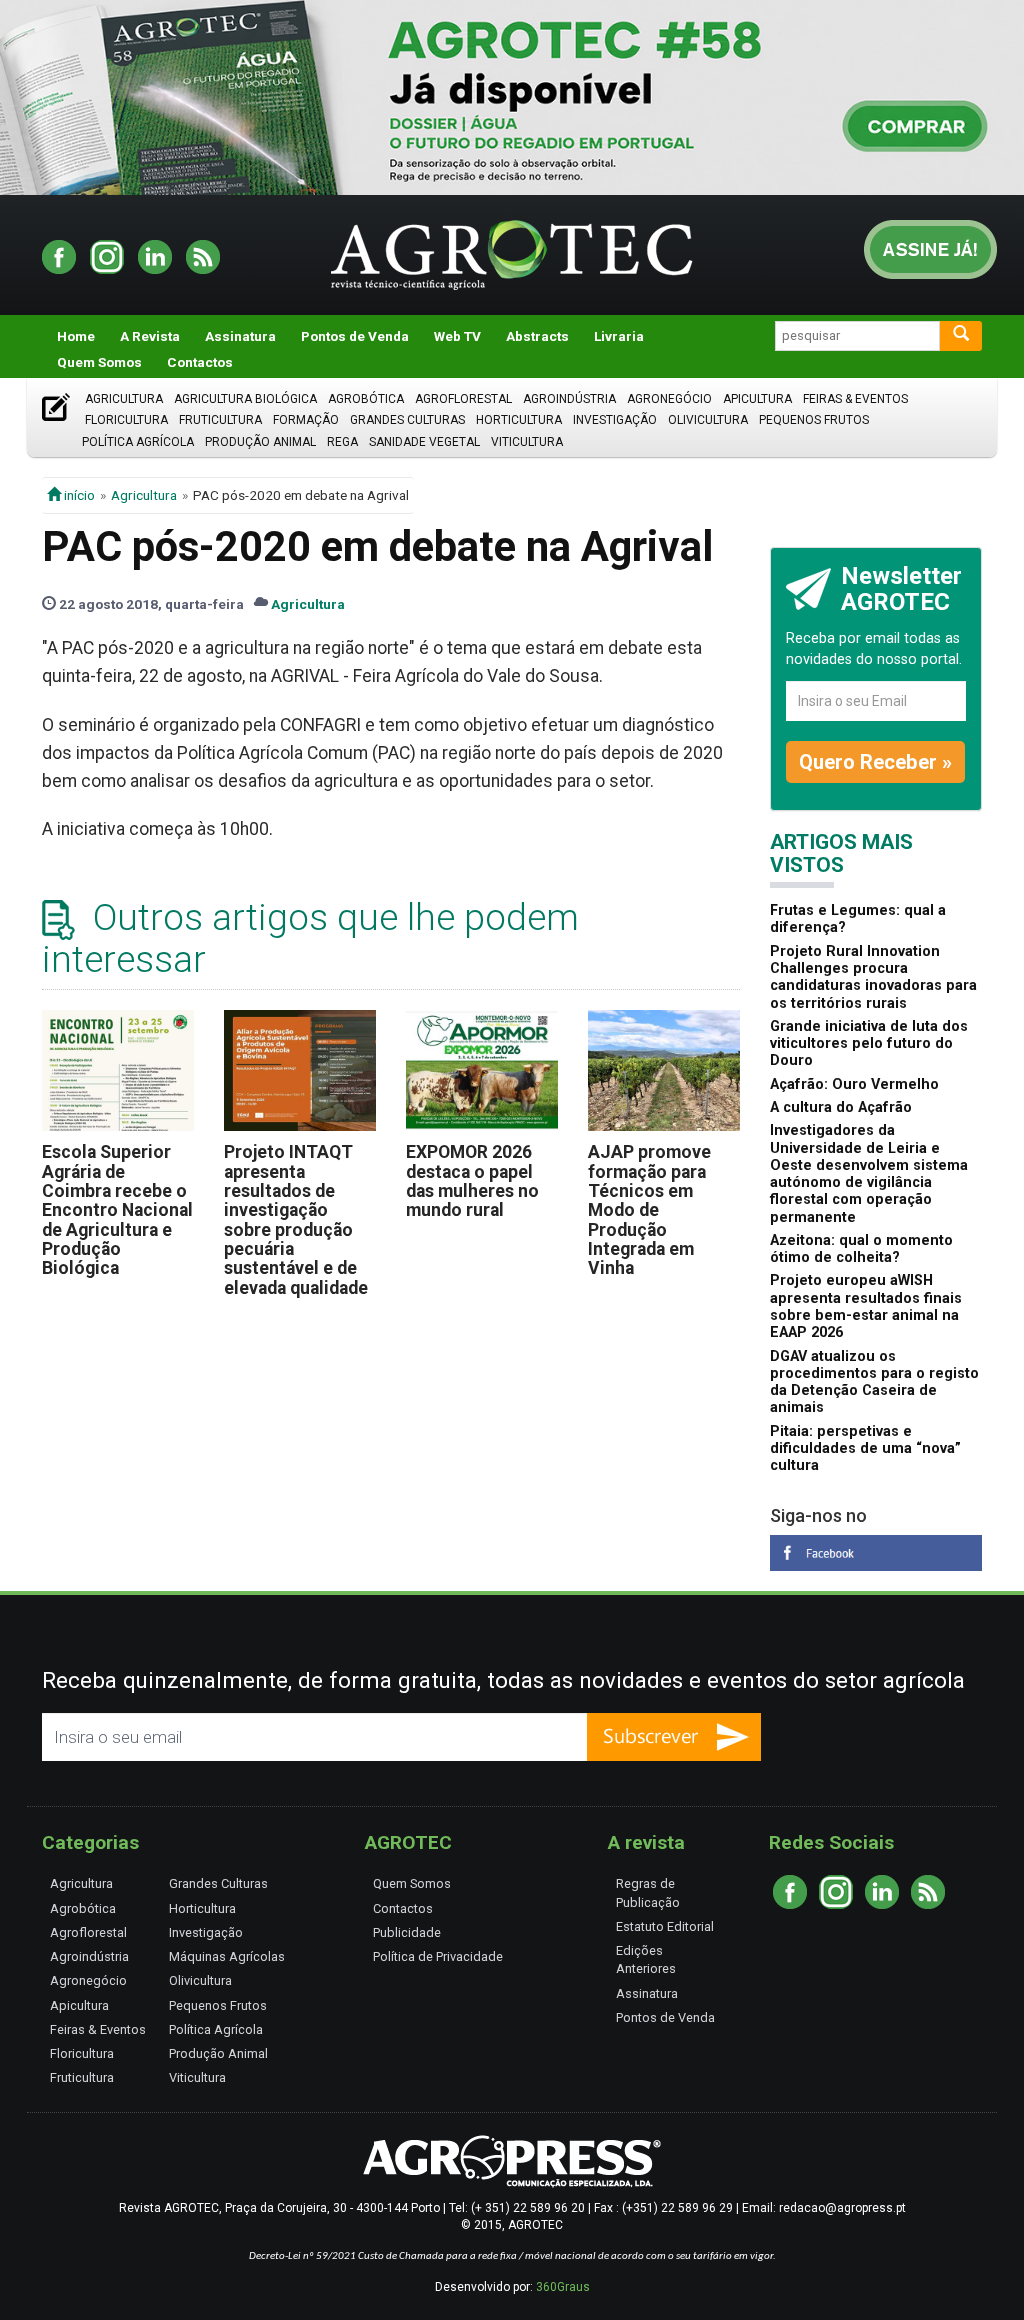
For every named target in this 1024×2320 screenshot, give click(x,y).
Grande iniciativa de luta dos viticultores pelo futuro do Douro (869, 1044)
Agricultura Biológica (245, 399)
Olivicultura (708, 420)
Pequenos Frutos (814, 420)
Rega (342, 442)
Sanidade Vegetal (424, 442)
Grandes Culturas (407, 420)
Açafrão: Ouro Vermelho (854, 1084)
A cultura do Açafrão (841, 1107)
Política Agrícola (138, 442)
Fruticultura (220, 420)
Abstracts (537, 336)
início (78, 495)
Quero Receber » (875, 762)
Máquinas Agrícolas (227, 1956)
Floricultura (126, 420)
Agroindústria (569, 399)
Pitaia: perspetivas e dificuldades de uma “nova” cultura (865, 1449)
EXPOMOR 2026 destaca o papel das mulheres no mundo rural (472, 1181)
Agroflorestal (463, 399)
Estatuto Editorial (665, 1926)
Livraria (619, 336)
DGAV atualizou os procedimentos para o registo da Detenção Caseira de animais (874, 1382)
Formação (306, 420)
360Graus (563, 2287)
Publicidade (407, 1932)
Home (76, 336)
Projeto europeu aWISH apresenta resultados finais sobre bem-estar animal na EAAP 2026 (866, 1306)
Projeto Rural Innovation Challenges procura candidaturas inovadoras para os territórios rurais (873, 977)
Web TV (457, 336)
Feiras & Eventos (855, 399)
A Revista (150, 336)
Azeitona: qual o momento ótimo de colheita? (861, 1249)
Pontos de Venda (355, 336)
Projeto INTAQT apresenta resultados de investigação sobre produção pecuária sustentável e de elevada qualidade (296, 1219)
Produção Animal (260, 442)
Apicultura (757, 399)
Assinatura (240, 336)
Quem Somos (99, 362)
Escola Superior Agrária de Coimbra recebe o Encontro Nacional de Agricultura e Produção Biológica (117, 1210)
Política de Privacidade (438, 1956)
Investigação (615, 420)
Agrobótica (366, 399)
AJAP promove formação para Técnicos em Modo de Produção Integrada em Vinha (649, 1210)
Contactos (200, 362)
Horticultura (519, 420)
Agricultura (124, 399)
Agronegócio (669, 399)
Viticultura (527, 442)
